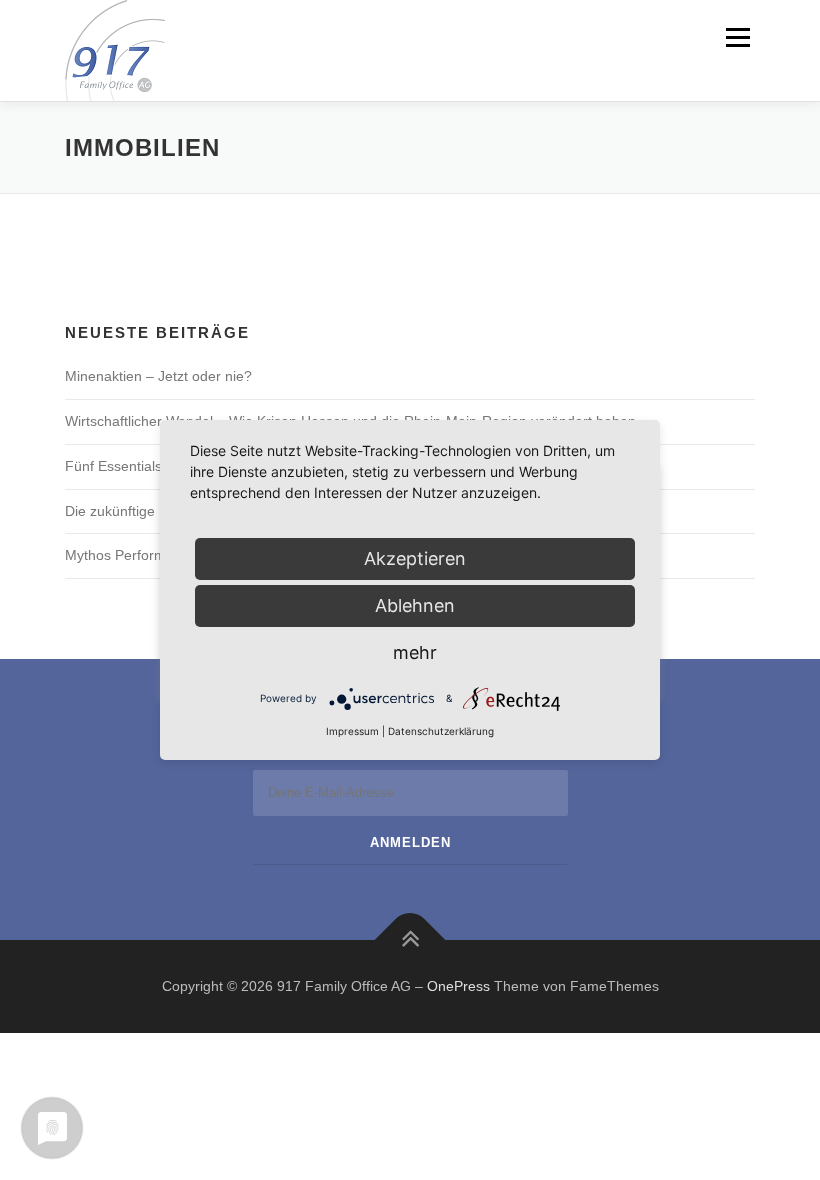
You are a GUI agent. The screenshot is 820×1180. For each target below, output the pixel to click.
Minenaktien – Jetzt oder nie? (158, 376)
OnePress (458, 986)
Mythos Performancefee (141, 555)
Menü (736, 37)
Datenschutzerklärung (441, 731)
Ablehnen (415, 605)
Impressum (352, 731)
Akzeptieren (415, 558)
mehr (415, 652)
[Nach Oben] (410, 939)
